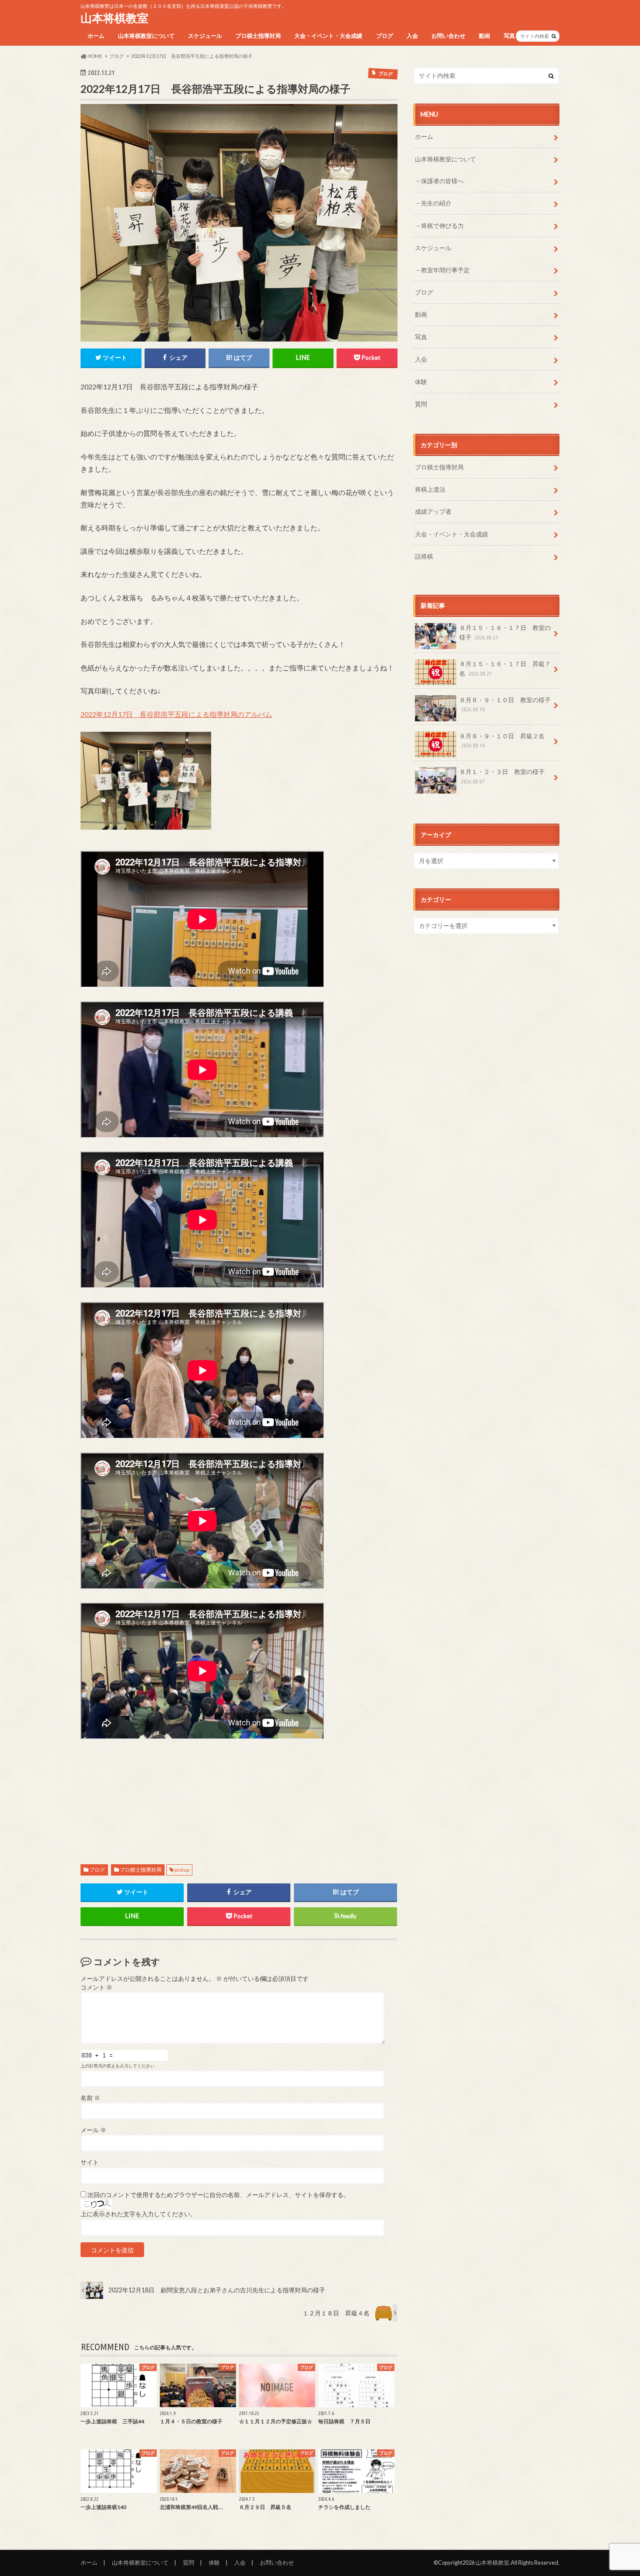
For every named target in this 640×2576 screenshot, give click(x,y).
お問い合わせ (448, 36)
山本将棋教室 (115, 18)
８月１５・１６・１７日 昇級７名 (505, 668)
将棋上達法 (430, 489)
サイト (90, 2162)
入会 (412, 36)
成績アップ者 (433, 511)
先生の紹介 (436, 203)
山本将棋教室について (146, 36)
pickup (182, 1870)
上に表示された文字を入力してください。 (138, 2214)
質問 (421, 404)
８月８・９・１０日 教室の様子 (505, 704)
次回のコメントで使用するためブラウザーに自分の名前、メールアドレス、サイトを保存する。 (219, 2195)
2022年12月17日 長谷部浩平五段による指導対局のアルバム (176, 714)
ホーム (96, 36)
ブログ (385, 36)
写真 (509, 36)
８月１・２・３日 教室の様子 (502, 776)
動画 (485, 36)
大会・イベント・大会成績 (328, 36)
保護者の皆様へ (442, 181)
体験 (421, 382)
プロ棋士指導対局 (258, 36)
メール (93, 2130)
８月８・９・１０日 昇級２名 (502, 740)
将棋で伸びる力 (442, 226)
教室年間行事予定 (445, 270)
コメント (96, 1987)
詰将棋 (424, 556)
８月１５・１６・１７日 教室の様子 (505, 632)
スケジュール (205, 36)
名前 (90, 2098)
